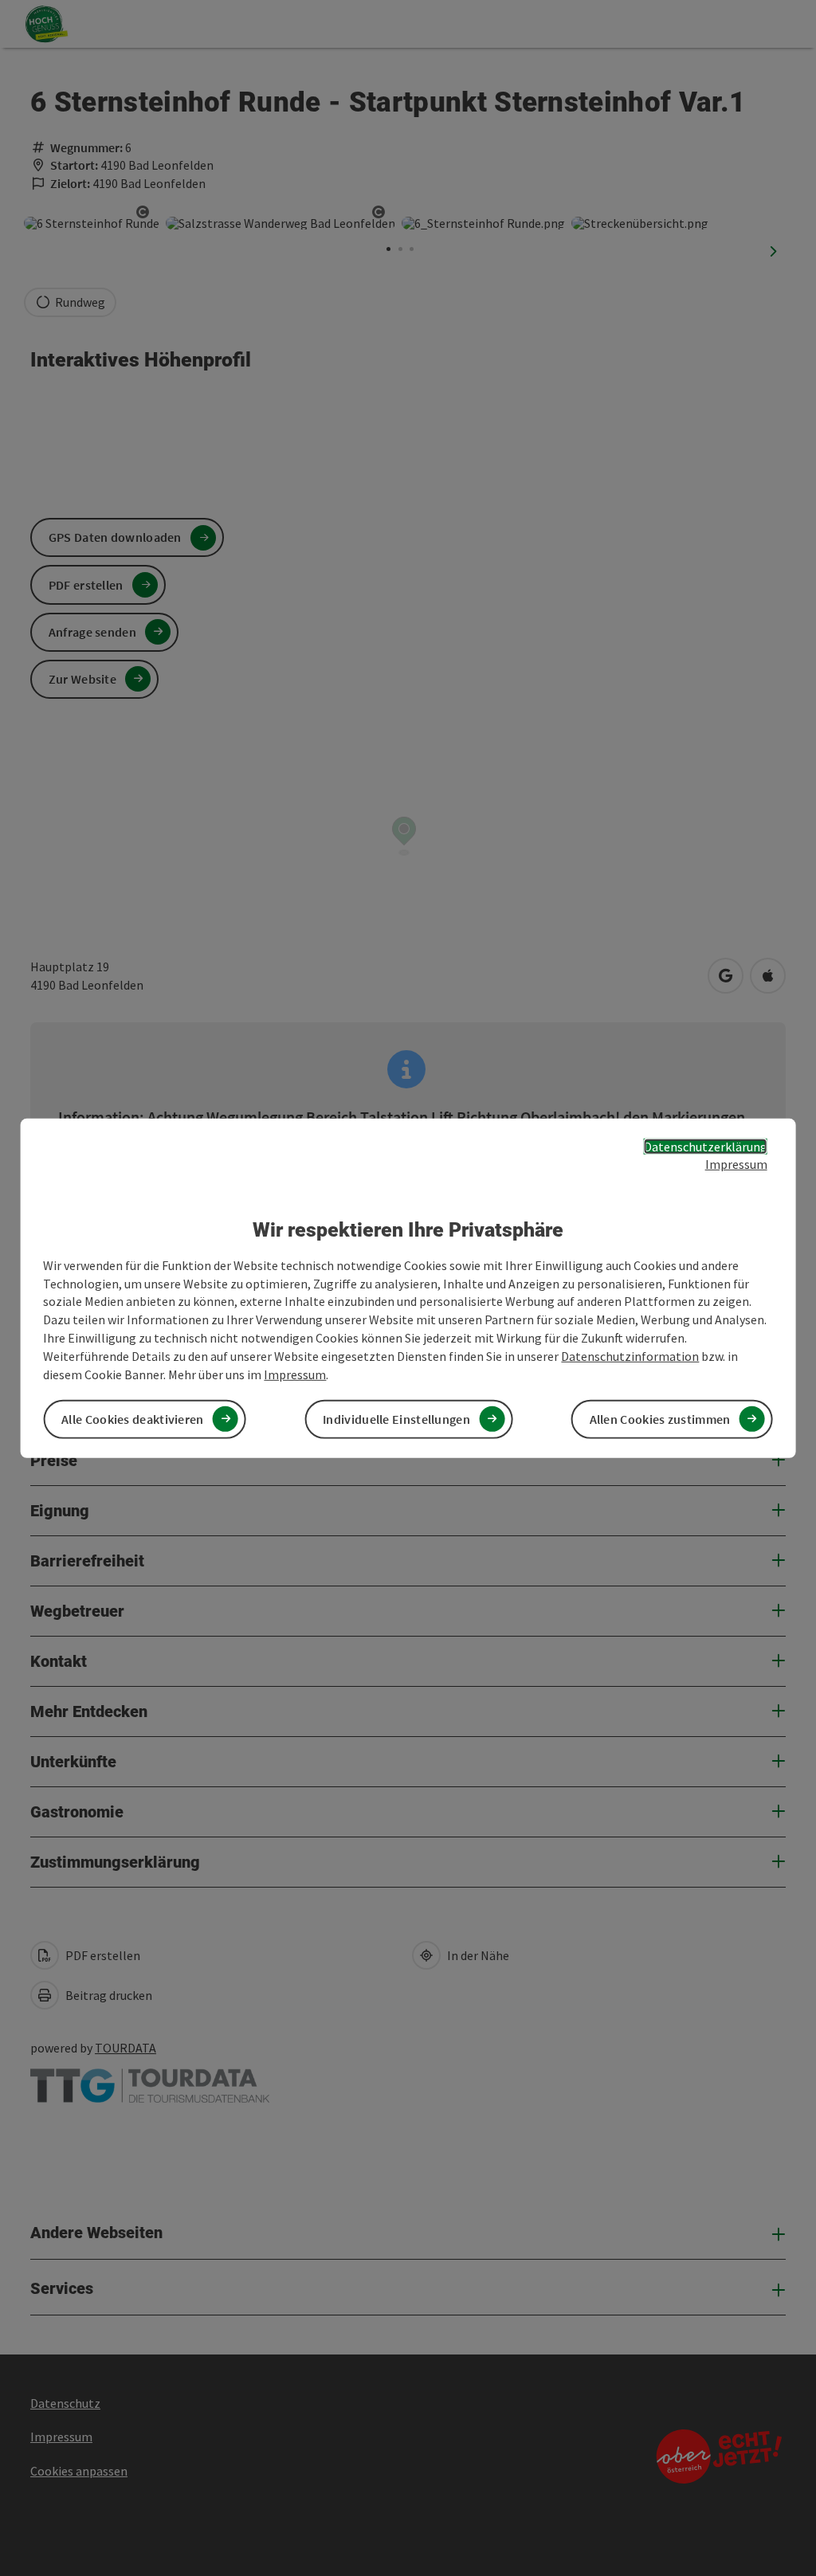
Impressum (736, 1164)
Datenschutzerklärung (706, 1146)
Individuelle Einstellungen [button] (396, 1419)
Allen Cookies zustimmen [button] (660, 1419)
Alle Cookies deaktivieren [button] (133, 1419)
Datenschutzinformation (630, 1356)
